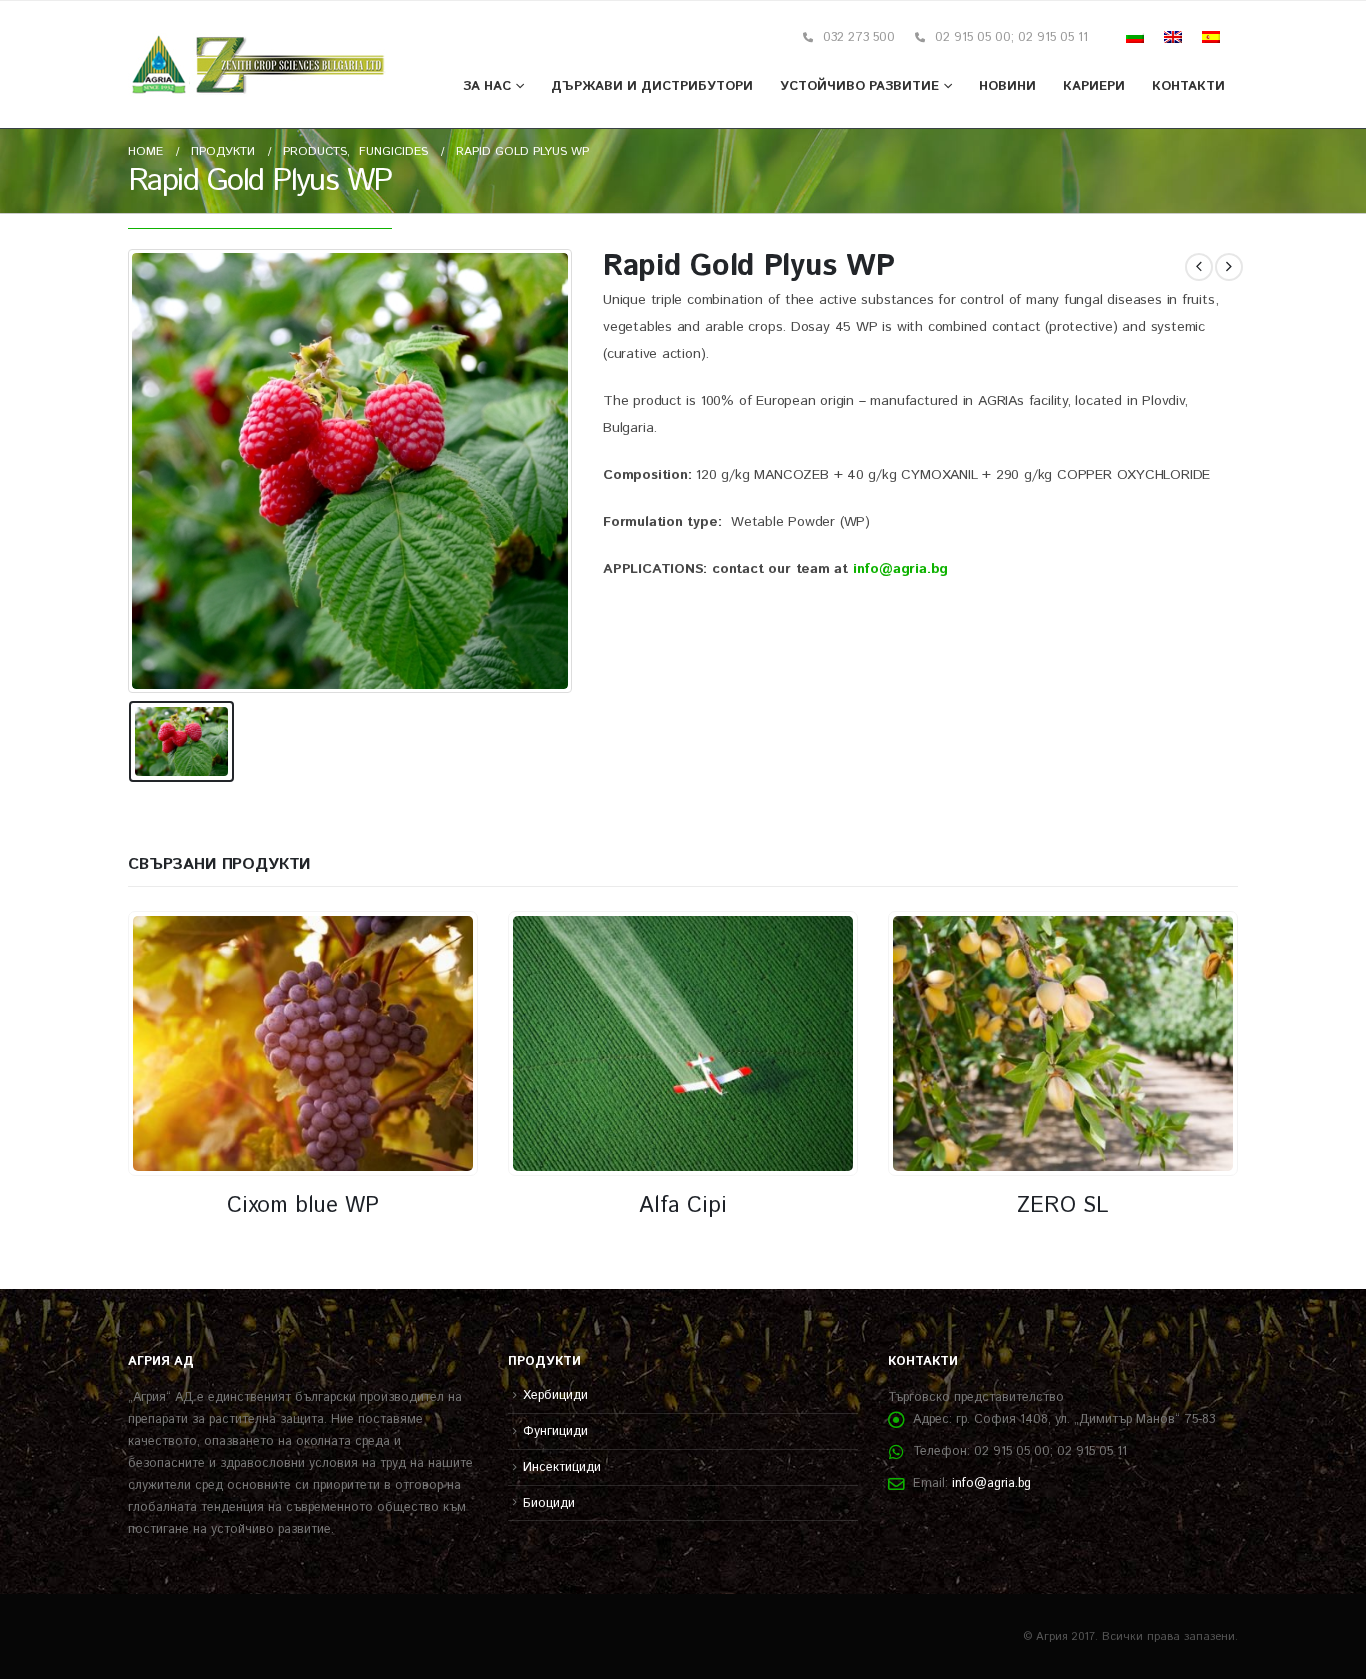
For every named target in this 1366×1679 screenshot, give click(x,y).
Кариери (1094, 86)
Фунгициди (555, 1431)
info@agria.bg (991, 1483)
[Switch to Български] (1135, 37)
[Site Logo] (259, 65)
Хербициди (555, 1395)
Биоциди (549, 1503)
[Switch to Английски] (1173, 37)
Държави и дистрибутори (652, 86)
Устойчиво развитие (859, 86)
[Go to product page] (303, 1043)
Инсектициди (562, 1467)
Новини (1007, 86)
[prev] (1199, 267)
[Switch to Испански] (1211, 37)
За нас (487, 86)
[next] (1229, 267)
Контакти (1188, 86)
